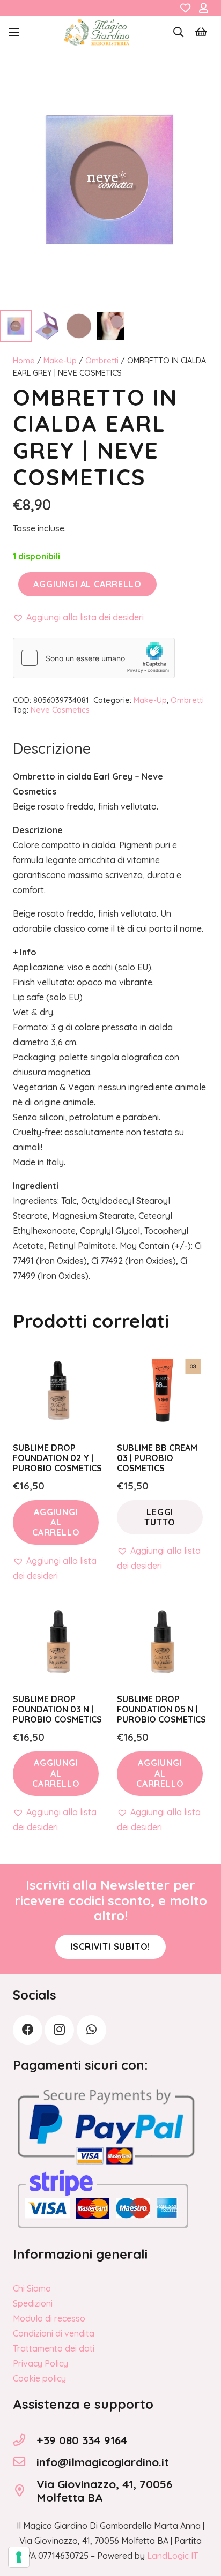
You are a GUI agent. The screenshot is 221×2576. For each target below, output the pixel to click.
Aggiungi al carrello (87, 584)
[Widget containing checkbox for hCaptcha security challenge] (94, 658)
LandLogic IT (172, 2556)
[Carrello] (201, 32)
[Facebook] (28, 2030)
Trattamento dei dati (54, 2348)
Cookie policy (39, 2378)
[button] (14, 32)
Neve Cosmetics (60, 710)
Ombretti (102, 361)
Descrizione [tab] (52, 748)
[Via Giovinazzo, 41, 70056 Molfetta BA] (25, 2491)
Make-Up (60, 361)
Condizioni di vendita (54, 2333)
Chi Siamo (32, 2288)
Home (24, 361)
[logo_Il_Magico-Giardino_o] (97, 32)
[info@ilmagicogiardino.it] (25, 2462)
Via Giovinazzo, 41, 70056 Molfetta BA (104, 2491)
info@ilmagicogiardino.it (103, 2462)
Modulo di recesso (49, 2318)
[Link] (185, 8)
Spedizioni (33, 2303)
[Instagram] (59, 2030)
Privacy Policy (40, 2363)
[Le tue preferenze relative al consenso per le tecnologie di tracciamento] (19, 2557)
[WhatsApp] (91, 2030)
